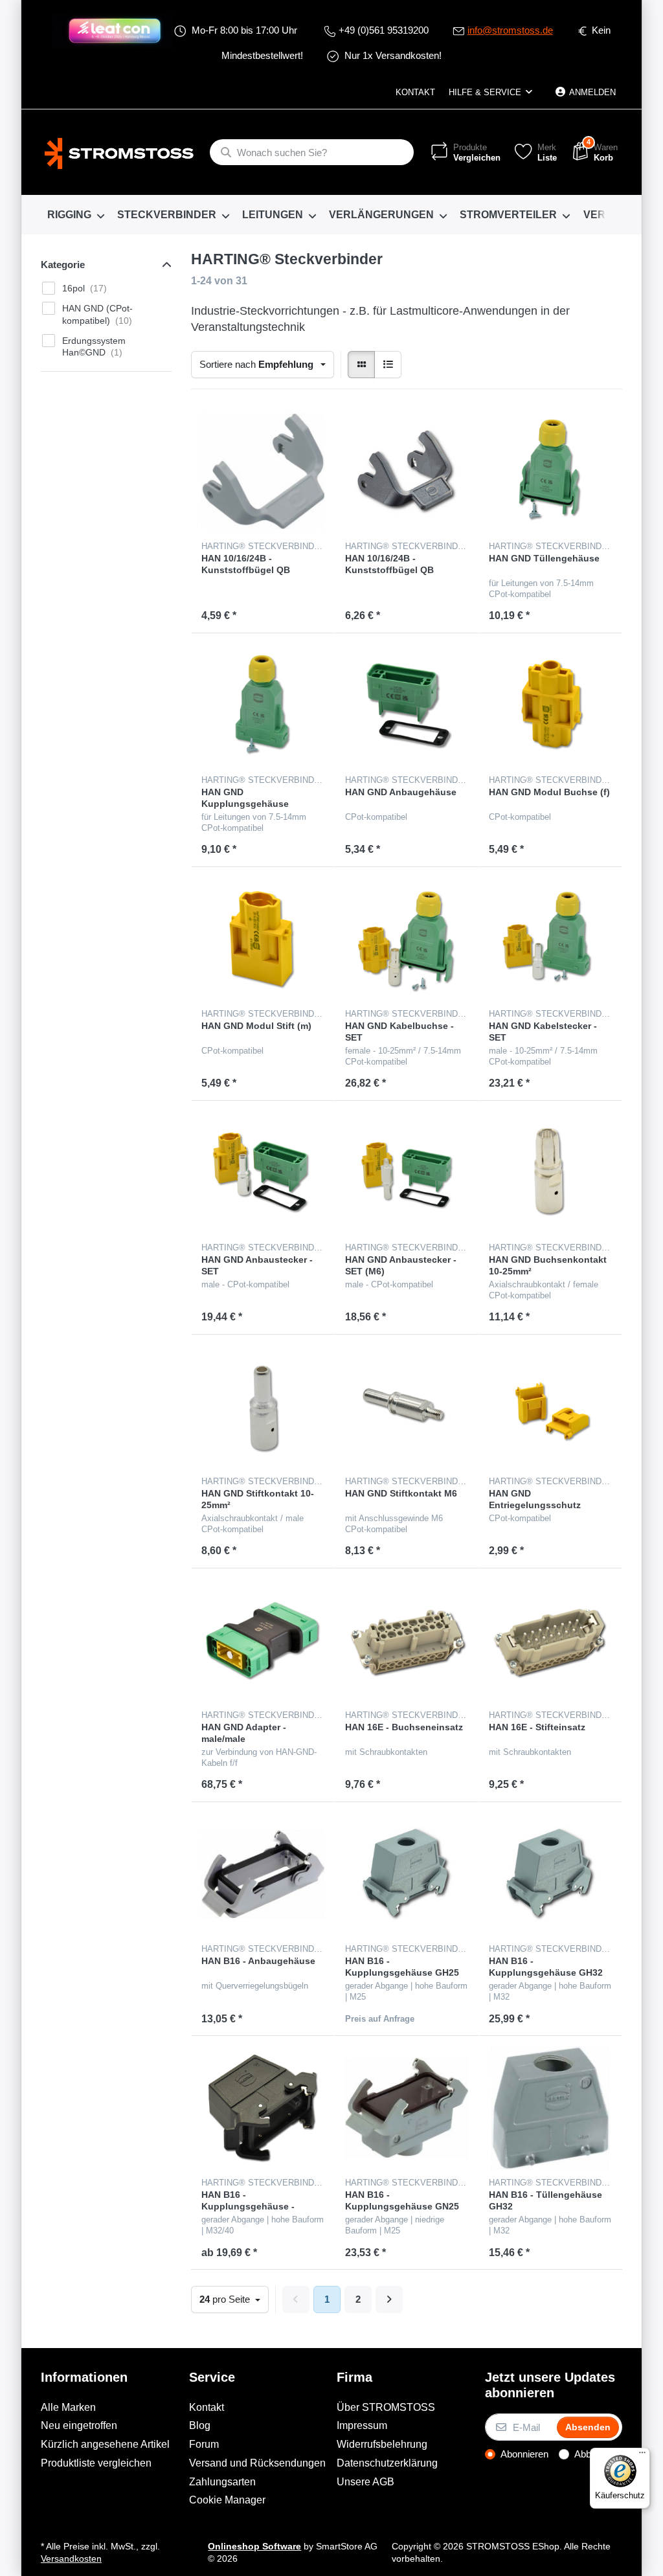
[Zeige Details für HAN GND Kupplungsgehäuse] (263, 705)
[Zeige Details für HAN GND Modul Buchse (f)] (550, 705)
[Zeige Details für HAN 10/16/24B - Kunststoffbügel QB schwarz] (407, 471)
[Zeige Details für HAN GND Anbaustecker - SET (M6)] (407, 1173)
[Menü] (642, 2456)
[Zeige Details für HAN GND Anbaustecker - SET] (263, 1173)
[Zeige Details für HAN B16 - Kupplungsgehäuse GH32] (550, 1874)
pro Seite (226, 2299)
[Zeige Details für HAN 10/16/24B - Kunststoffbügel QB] (263, 471)
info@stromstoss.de (510, 30)
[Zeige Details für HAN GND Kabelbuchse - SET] (407, 939)
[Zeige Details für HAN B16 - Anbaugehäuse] (263, 1874)
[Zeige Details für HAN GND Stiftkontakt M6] (407, 1407)
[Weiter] (389, 2299)
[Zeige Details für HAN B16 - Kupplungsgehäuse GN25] (407, 2108)
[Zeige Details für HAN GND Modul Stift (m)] (263, 939)
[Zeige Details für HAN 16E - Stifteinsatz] (550, 1640)
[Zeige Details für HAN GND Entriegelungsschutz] (550, 1407)
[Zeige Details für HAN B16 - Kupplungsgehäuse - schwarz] (263, 2108)
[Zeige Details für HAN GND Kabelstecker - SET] (550, 939)
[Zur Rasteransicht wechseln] (361, 365)
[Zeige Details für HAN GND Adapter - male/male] (263, 1640)
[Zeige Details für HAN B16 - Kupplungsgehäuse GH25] (407, 1874)
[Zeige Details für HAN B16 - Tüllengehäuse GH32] (550, 2108)
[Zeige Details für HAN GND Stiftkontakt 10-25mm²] (263, 1407)
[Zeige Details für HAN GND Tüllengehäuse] (550, 471)
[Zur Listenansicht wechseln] (388, 365)
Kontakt (415, 92)
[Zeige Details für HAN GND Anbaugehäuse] (407, 705)
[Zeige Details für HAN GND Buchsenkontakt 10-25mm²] (550, 1173)
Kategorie (63, 265)
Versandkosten (71, 2559)
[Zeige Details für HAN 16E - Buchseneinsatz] (407, 1640)
